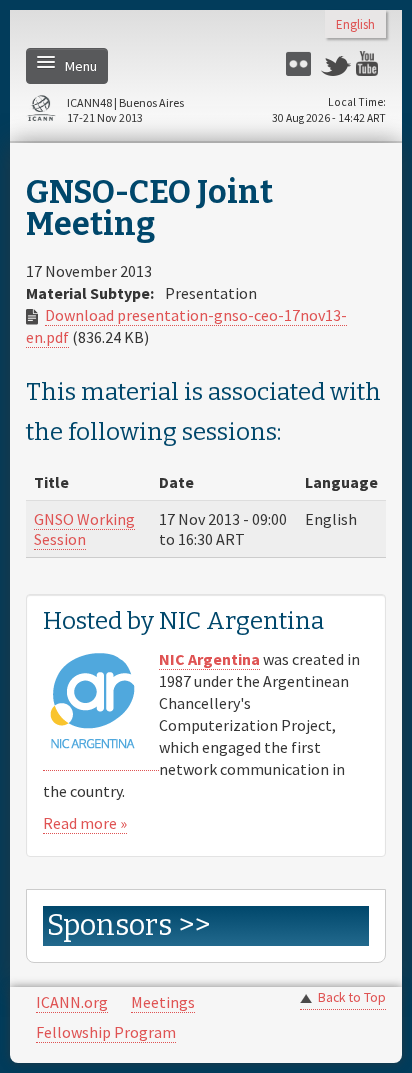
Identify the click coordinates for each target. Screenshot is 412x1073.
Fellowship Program (106, 1032)
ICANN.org (72, 1002)
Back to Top (352, 997)
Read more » (85, 823)
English (355, 25)
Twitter (336, 63)
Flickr (301, 63)
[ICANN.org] (41, 111)
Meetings (163, 1002)
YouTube (371, 63)
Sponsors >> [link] (128, 925)
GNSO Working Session (84, 529)
